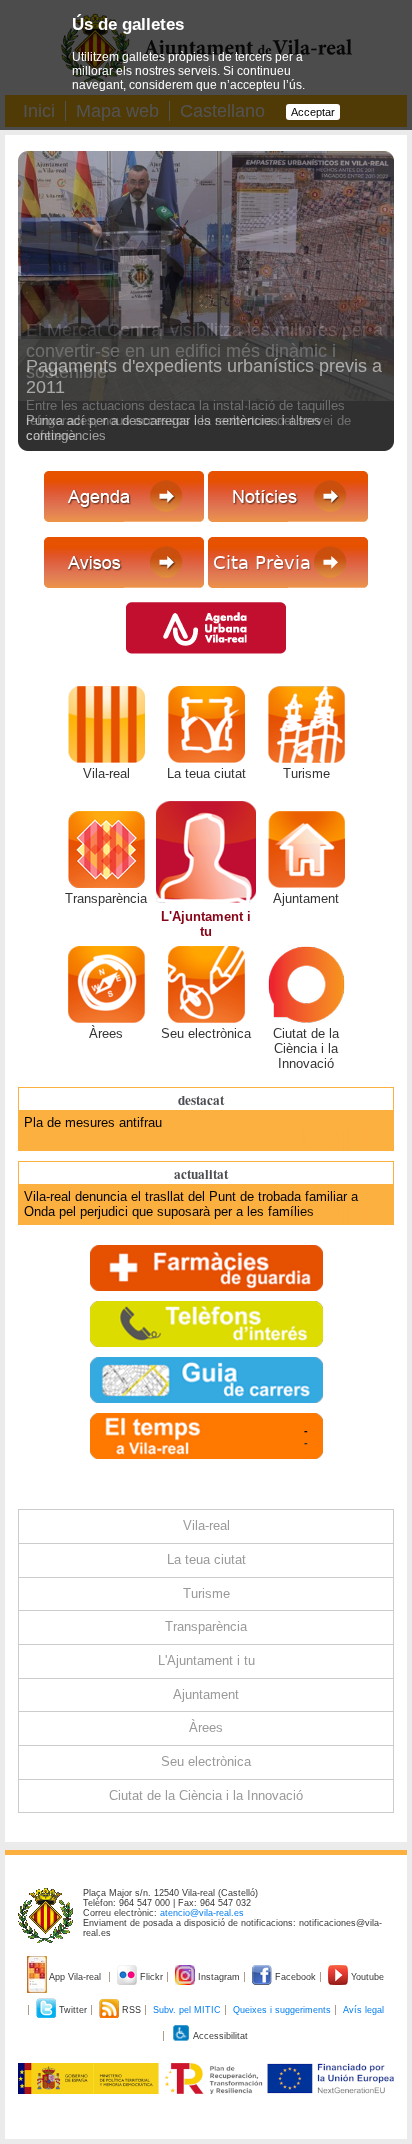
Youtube (366, 1977)
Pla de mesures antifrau (93, 1122)
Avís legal (363, 2010)
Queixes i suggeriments (282, 2010)
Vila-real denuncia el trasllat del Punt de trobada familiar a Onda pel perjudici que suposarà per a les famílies (191, 1204)
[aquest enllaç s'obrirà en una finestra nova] (288, 594)
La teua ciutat (206, 773)
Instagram (219, 1977)
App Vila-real (75, 1977)
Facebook (295, 1977)
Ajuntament (306, 898)
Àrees (106, 1033)
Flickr (151, 1977)
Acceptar (313, 112)
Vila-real (106, 773)
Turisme (306, 773)
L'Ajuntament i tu (206, 924)
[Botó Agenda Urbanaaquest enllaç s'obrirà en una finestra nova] (206, 661)
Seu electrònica (206, 1033)
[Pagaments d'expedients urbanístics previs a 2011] (205, 334)
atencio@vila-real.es (202, 1913)
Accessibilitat (219, 2036)
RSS (131, 2010)
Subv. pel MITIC (187, 2010)
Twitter (73, 2010)
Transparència (106, 898)
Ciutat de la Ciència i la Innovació (306, 1048)
